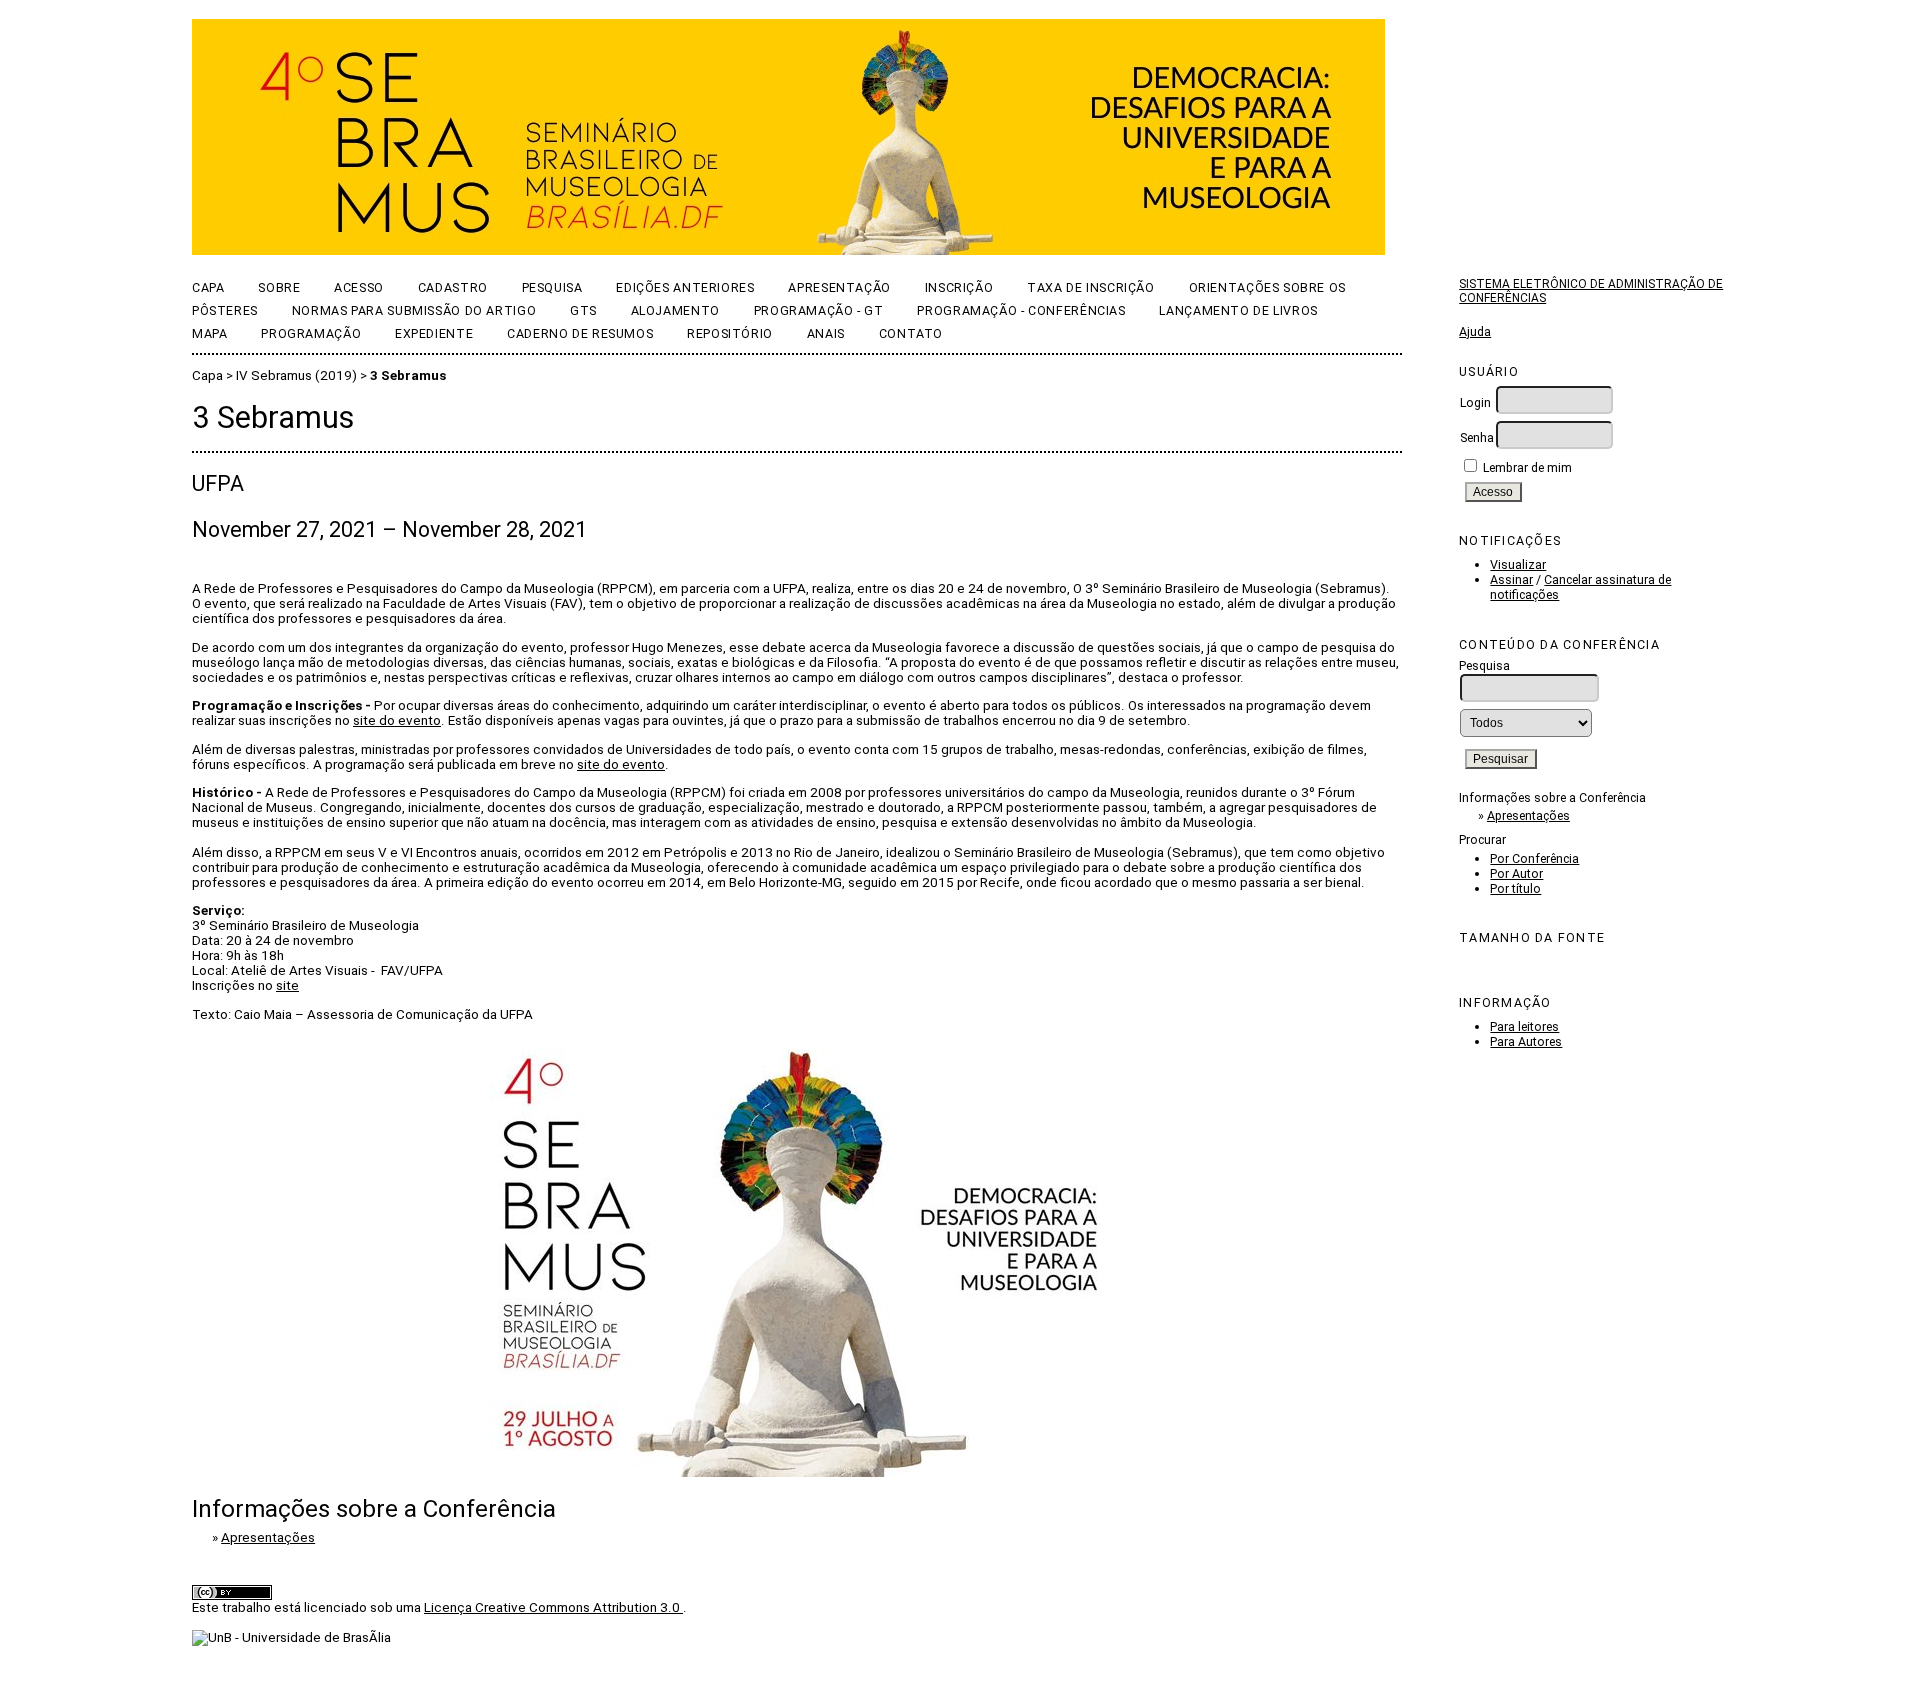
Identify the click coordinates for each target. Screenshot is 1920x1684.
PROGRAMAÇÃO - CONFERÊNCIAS (1021, 310)
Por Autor (1516, 873)
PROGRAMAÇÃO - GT (819, 310)
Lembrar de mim (1527, 467)
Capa (208, 287)
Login (1475, 402)
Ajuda (1475, 331)
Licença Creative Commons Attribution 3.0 (553, 1607)
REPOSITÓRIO (730, 333)
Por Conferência (1534, 858)
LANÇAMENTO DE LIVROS (1238, 310)
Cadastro (453, 287)
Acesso (359, 287)
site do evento (397, 720)
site (287, 985)
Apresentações (1528, 815)
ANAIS (826, 333)
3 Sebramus (408, 375)
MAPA (210, 333)
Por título (1515, 888)
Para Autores (1526, 1041)
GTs (583, 310)
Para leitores (1524, 1026)
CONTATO (911, 333)
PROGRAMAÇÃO (311, 333)
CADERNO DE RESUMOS (580, 333)
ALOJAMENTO (675, 310)
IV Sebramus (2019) (296, 375)
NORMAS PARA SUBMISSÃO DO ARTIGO (414, 310)
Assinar (1511, 579)
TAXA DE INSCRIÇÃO (1091, 287)
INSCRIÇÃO (959, 287)
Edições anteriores (685, 287)
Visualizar (1518, 564)
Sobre (279, 287)
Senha (1477, 437)
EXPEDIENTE (434, 333)
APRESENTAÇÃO (839, 287)
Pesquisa (552, 287)
